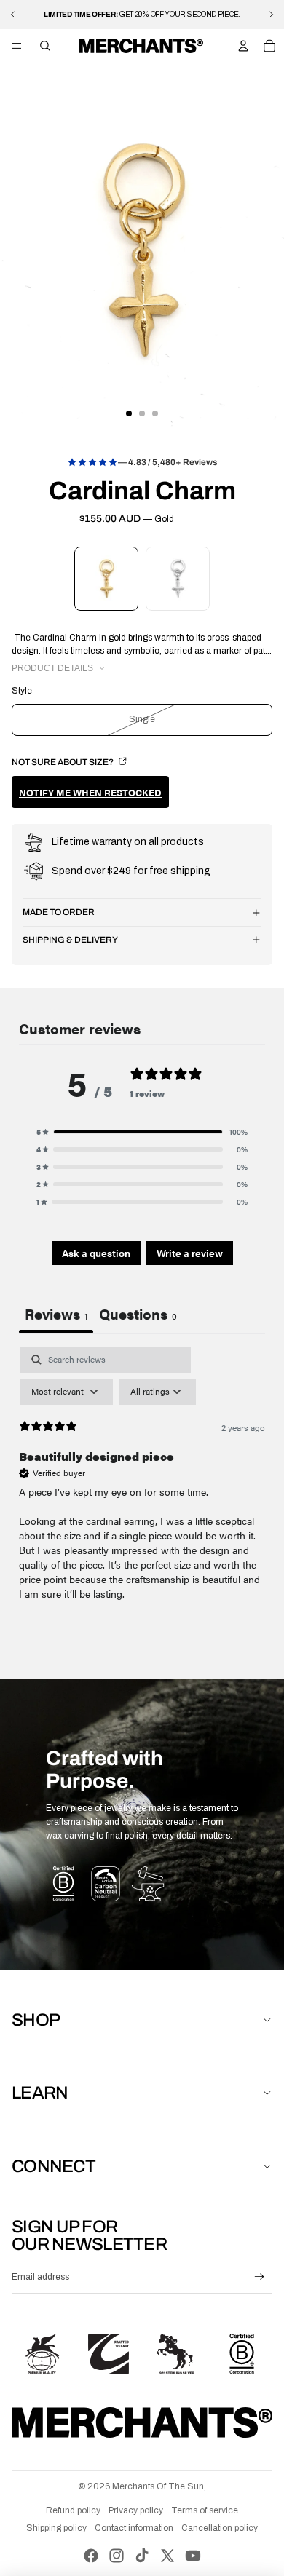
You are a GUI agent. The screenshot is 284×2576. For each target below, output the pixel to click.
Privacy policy (136, 2510)
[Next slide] (271, 15)
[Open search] (45, 46)
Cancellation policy (220, 2528)
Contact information (134, 2528)
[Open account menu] (243, 46)
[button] (142, 1132)
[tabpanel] (142, 1486)
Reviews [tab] (56, 1313)
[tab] (138, 1315)
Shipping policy (56, 2528)
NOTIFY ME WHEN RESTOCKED (90, 792)
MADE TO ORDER (59, 912)
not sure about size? (63, 762)
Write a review (190, 1253)
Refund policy (73, 2510)
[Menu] (17, 46)
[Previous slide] (13, 15)
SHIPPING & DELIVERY (70, 940)
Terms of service (205, 2510)
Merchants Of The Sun (158, 2486)
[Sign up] (260, 2277)
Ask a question (96, 1253)
